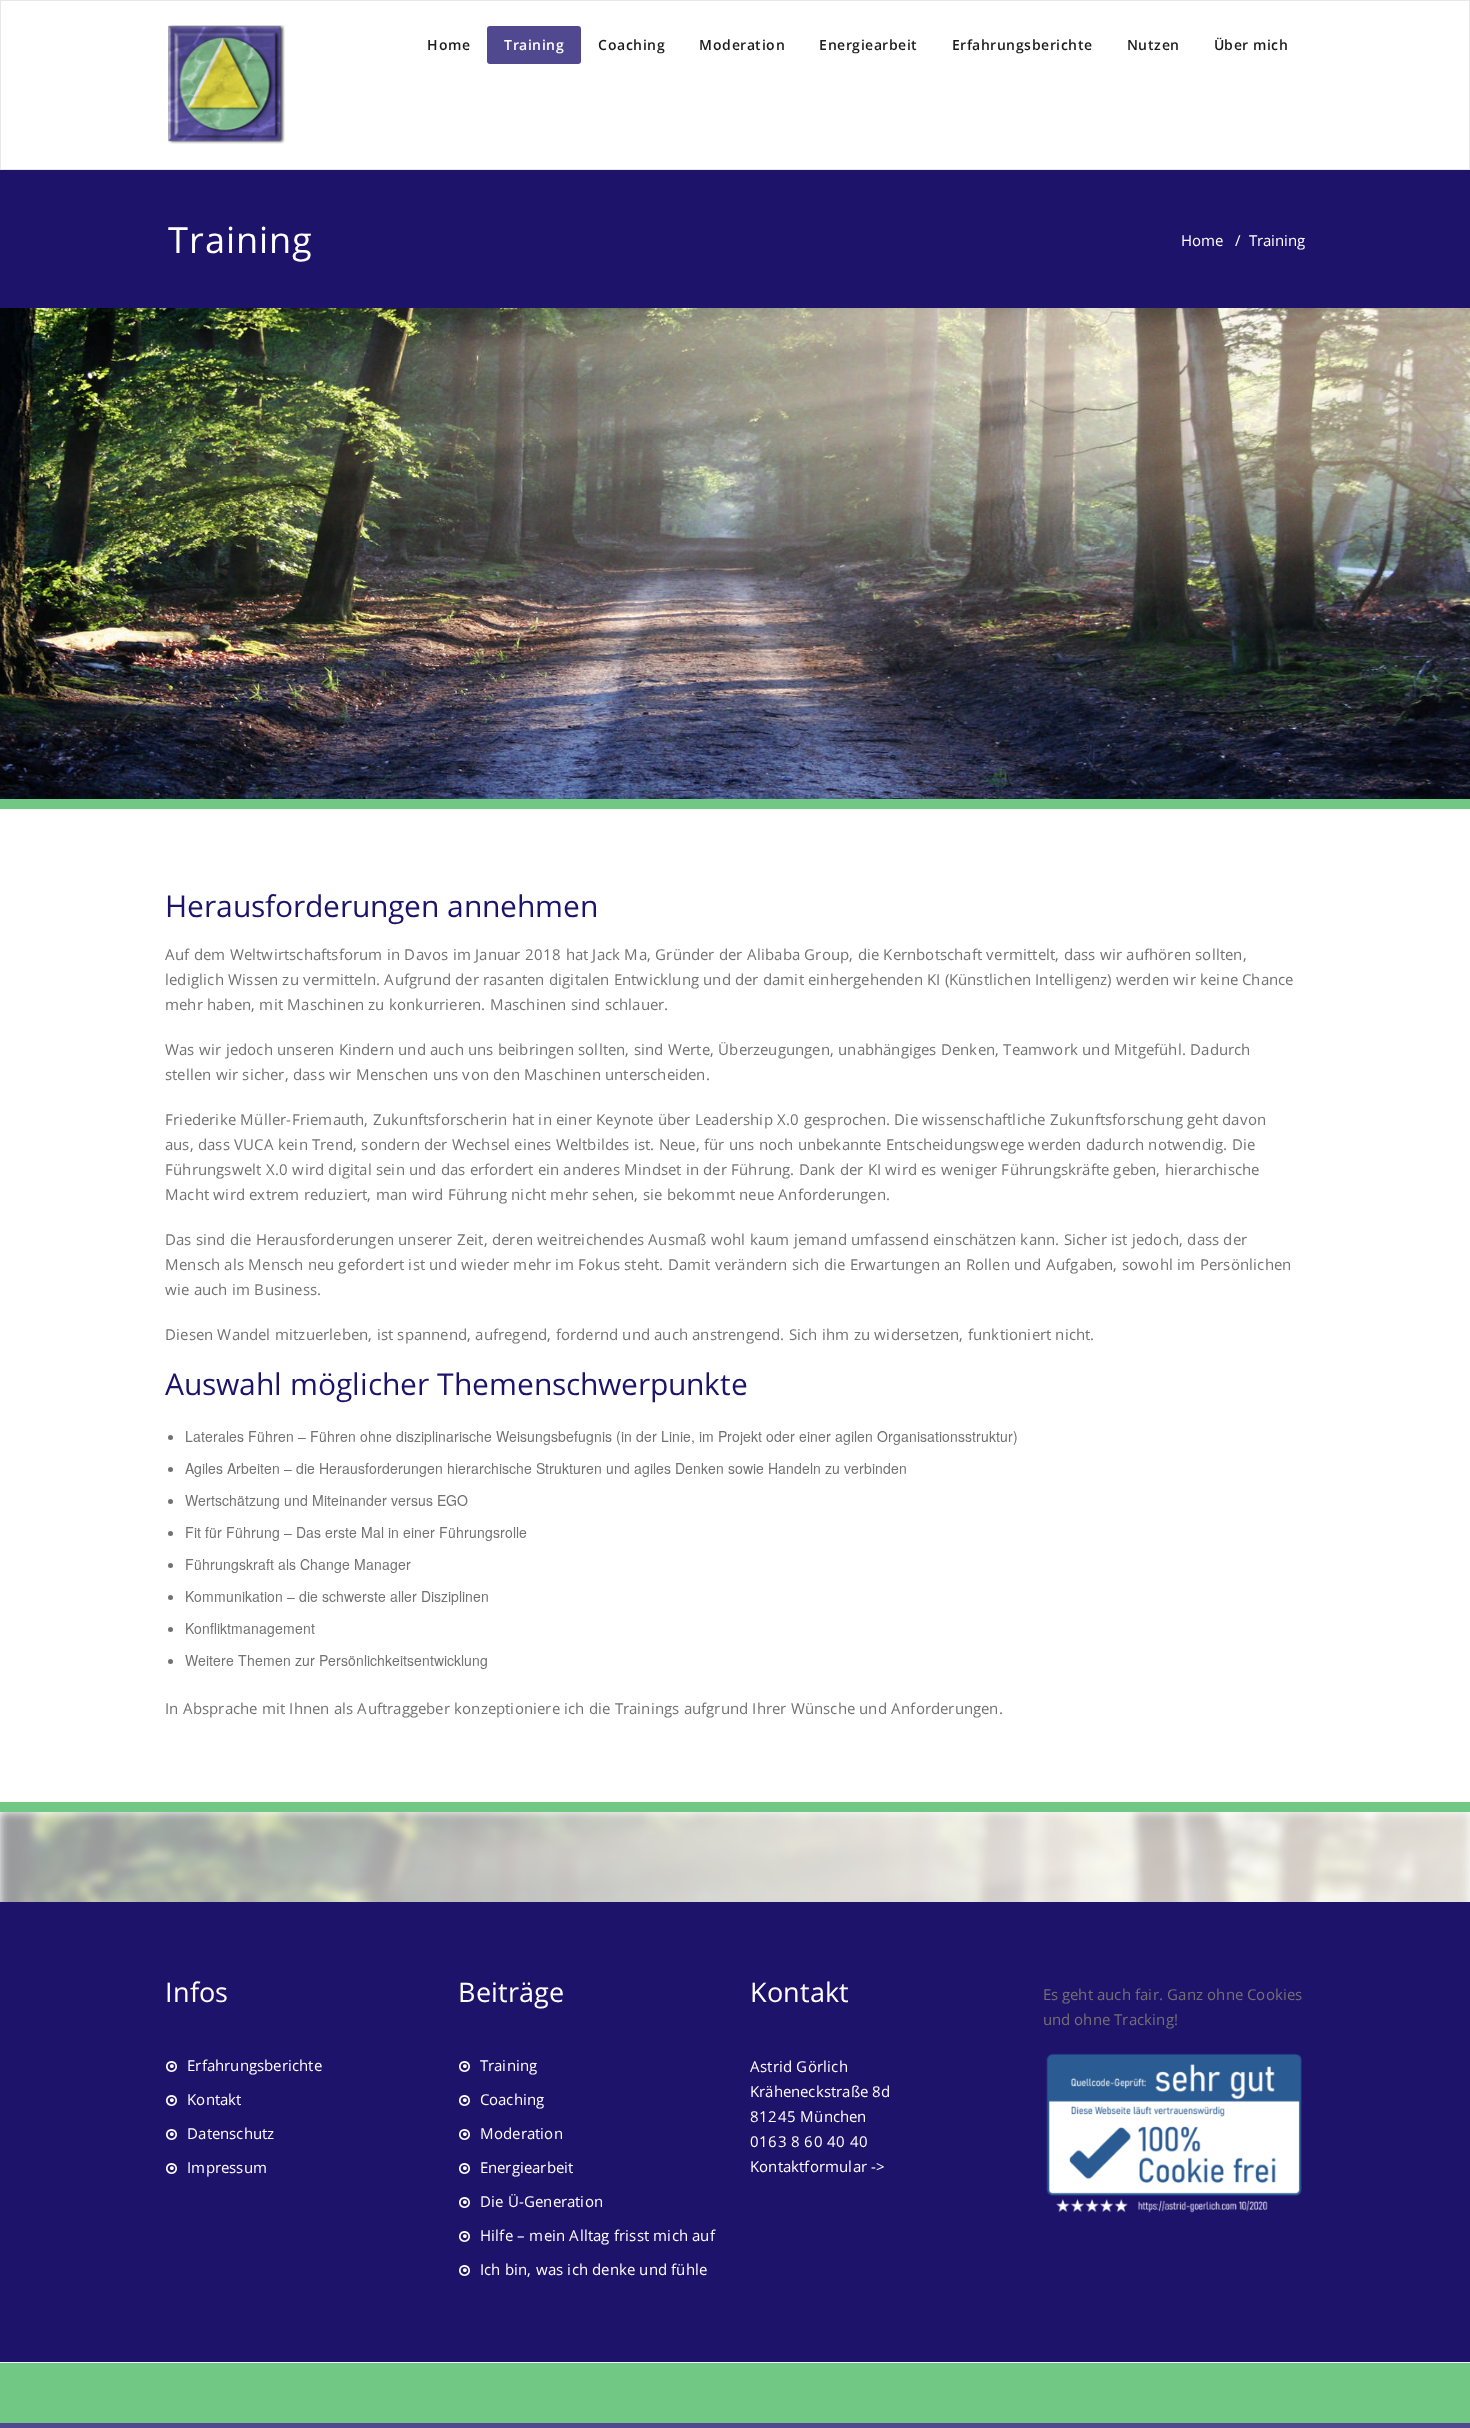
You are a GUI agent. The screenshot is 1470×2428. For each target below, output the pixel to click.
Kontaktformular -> (818, 2166)
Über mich (1251, 44)
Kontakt (214, 2099)
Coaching (631, 44)
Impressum (227, 2167)
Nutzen (1153, 44)
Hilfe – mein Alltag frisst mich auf (597, 2235)
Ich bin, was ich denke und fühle (593, 2269)
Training (534, 44)
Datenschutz (230, 2133)
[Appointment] (225, 85)
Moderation (742, 44)
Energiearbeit (868, 44)
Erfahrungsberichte (1022, 44)
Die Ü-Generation (541, 2201)
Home (448, 44)
